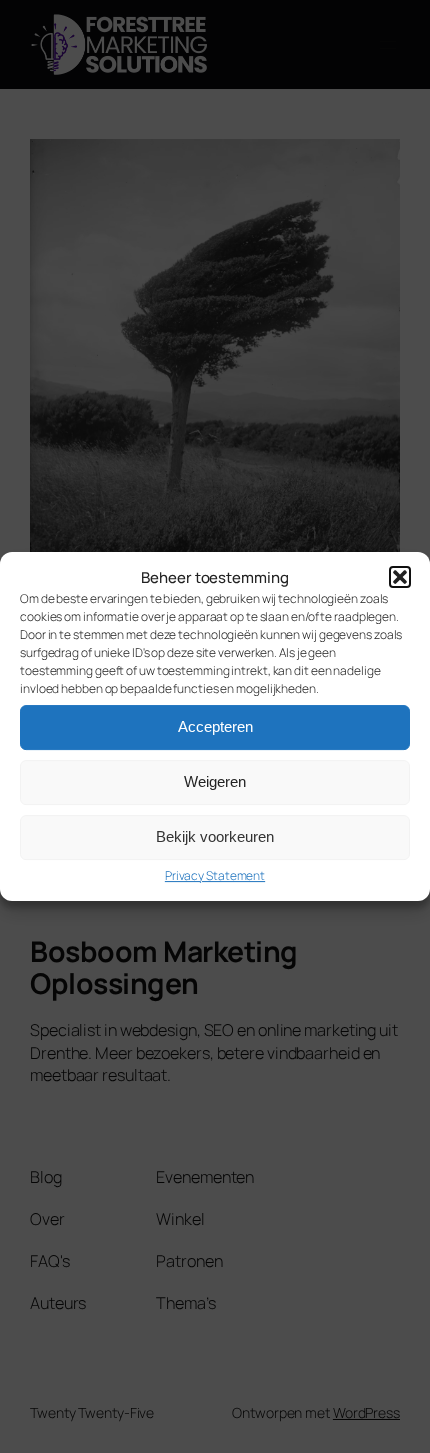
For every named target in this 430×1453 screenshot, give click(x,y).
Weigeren (215, 781)
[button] (400, 577)
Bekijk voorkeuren (215, 836)
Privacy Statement (215, 875)
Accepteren (215, 726)
